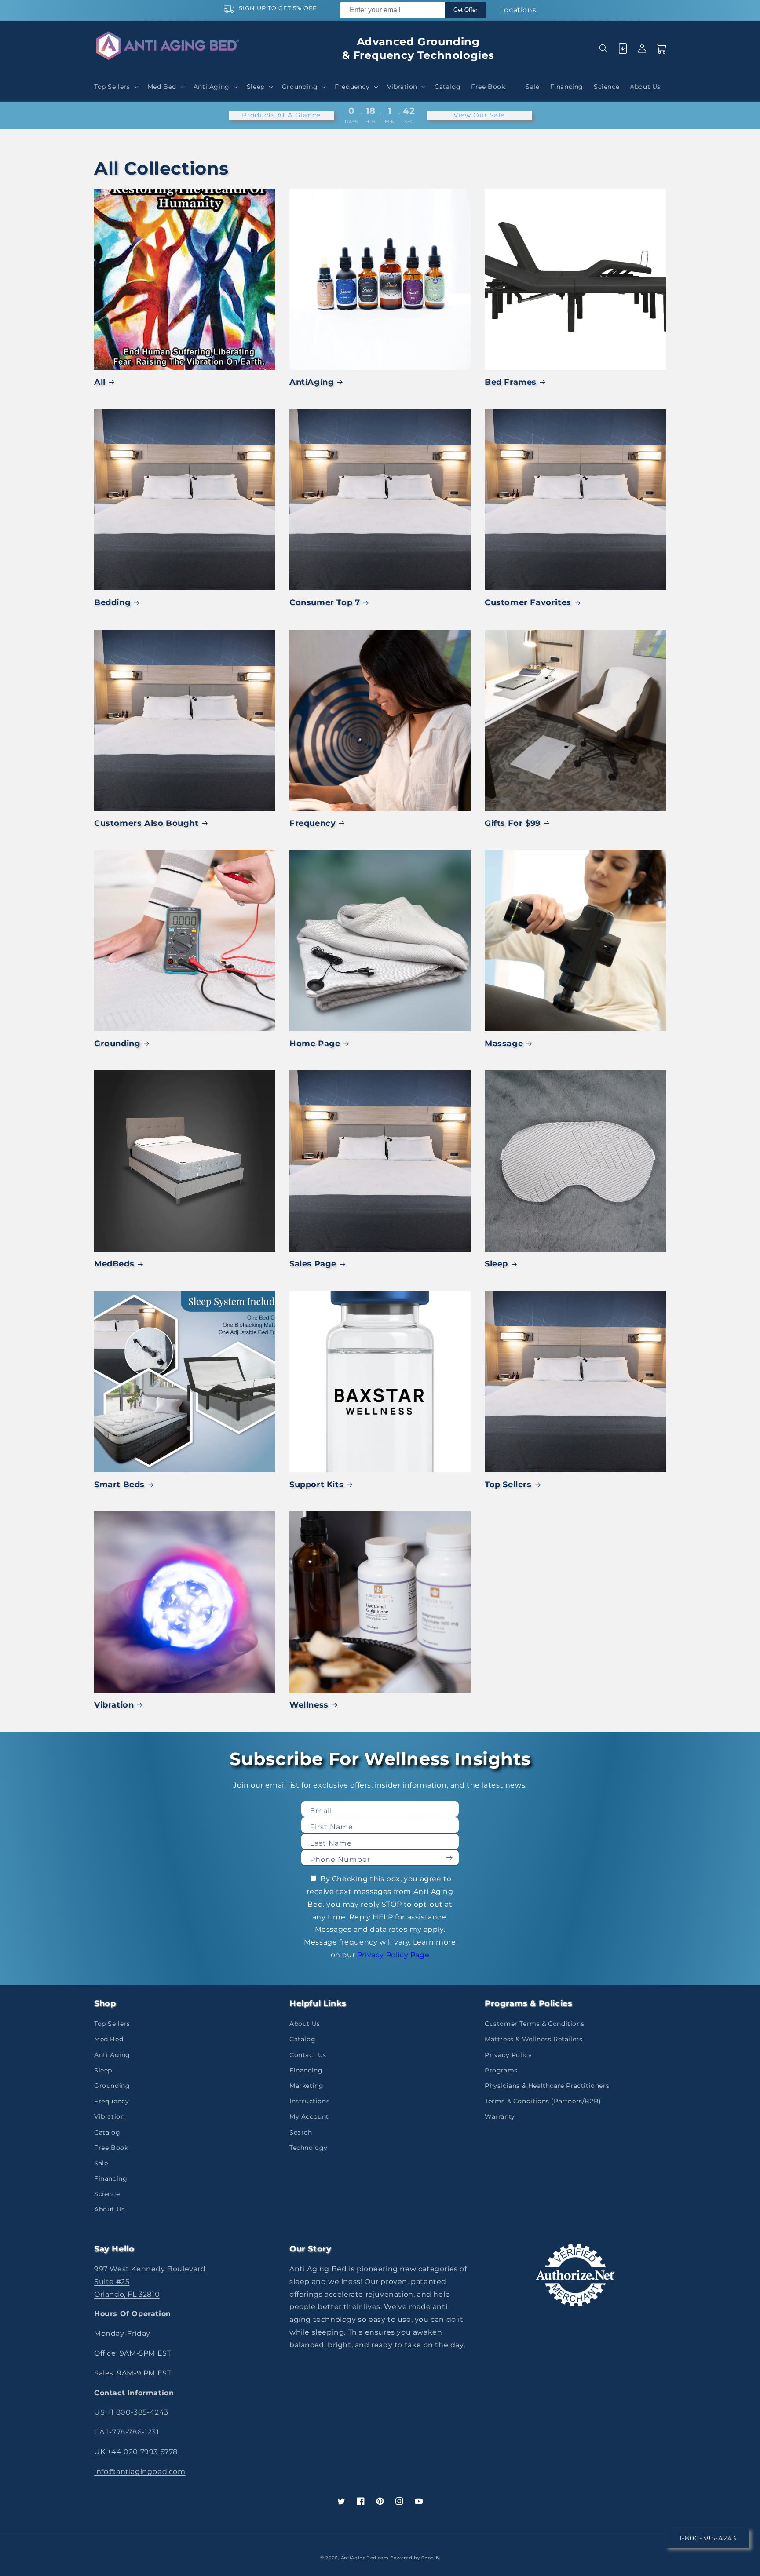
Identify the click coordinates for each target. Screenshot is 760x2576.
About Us (110, 2209)
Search (301, 2132)
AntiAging (312, 382)
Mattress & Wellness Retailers (533, 2039)
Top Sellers (508, 1485)
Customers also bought (146, 823)
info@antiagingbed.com (140, 2472)
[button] (115, 87)
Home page (315, 1044)
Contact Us (308, 2055)
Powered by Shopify (415, 2558)
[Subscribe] (449, 1858)
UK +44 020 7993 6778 (136, 2452)
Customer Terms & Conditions (534, 2024)
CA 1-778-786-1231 (126, 2432)
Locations (518, 10)
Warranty (500, 2116)
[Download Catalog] (623, 48)
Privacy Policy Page (393, 1955)
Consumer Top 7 (325, 602)
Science (107, 2194)
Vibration (114, 1705)
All (100, 382)
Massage (504, 1044)
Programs (501, 2070)
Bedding (112, 602)
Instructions (309, 2101)
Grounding (117, 1044)
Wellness (309, 1705)
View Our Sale (479, 115)
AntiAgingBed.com (365, 2558)
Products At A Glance (281, 115)
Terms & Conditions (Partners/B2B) (543, 2101)
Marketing (306, 2086)
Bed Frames (511, 382)
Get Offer (465, 10)
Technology (309, 2148)
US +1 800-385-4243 (131, 2412)
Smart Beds (119, 1485)
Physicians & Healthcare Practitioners (547, 2086)
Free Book (111, 2148)
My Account (309, 2116)
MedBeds (114, 1264)
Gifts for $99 (513, 823)
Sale (101, 2163)
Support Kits (316, 1485)
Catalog (107, 2132)
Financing (111, 2178)
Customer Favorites (528, 602)
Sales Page (313, 1264)
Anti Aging (112, 2055)
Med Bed (109, 2039)
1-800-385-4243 (708, 2538)
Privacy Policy (508, 2055)
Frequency (312, 823)
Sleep (496, 1264)
